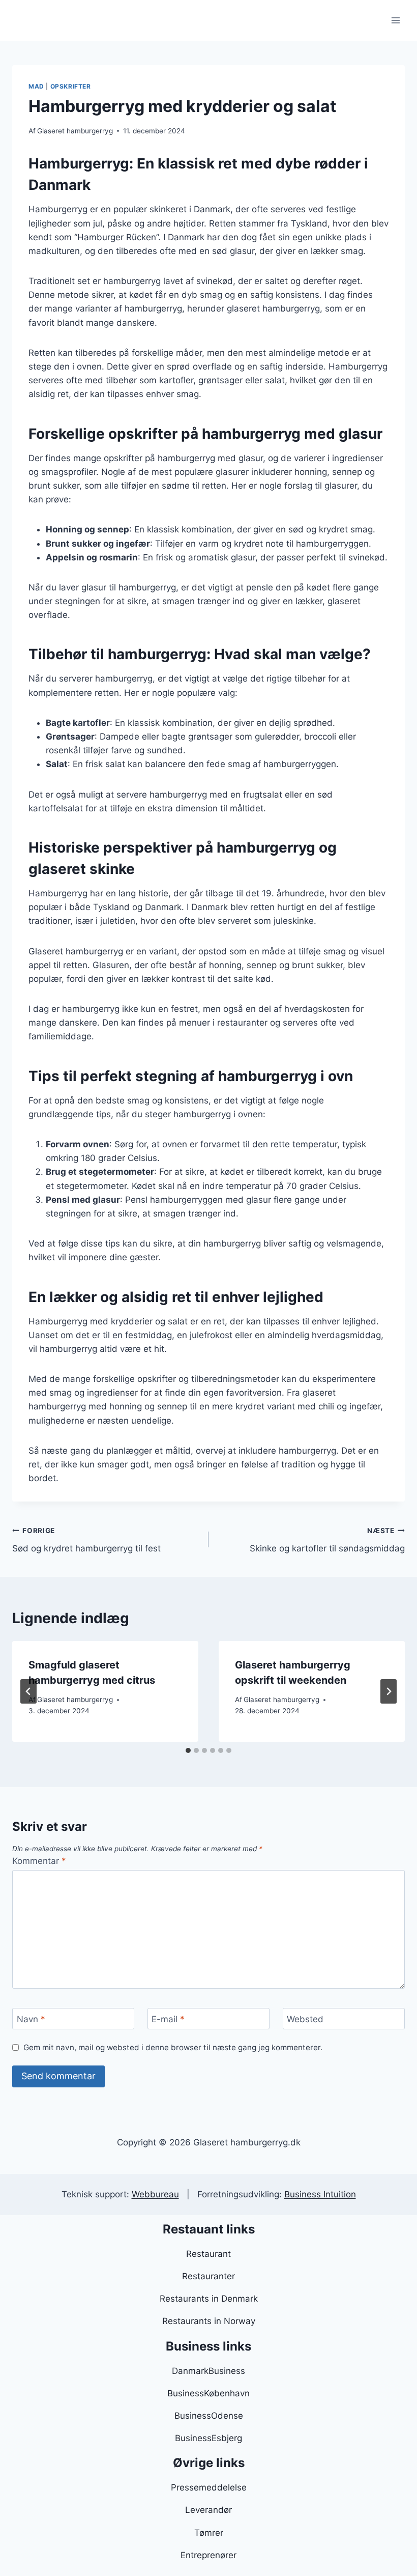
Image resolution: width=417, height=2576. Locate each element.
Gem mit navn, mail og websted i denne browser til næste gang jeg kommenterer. (173, 2047)
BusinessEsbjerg (208, 2438)
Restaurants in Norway (209, 2321)
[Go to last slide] (28, 1691)
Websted (305, 2019)
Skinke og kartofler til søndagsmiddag (327, 1540)
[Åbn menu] (395, 20)
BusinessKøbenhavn (208, 2393)
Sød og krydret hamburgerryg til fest (86, 1540)
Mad (36, 86)
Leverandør (208, 2510)
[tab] (188, 1750)
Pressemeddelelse (209, 2487)
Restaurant (208, 2254)
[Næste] (389, 1691)
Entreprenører (208, 2555)
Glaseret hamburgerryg (75, 131)
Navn (31, 2019)
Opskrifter (71, 86)
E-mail (168, 2019)
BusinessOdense (209, 2416)
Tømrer (209, 2533)
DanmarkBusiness (208, 2371)
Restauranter (208, 2276)
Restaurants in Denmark (209, 2299)
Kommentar (39, 1861)
